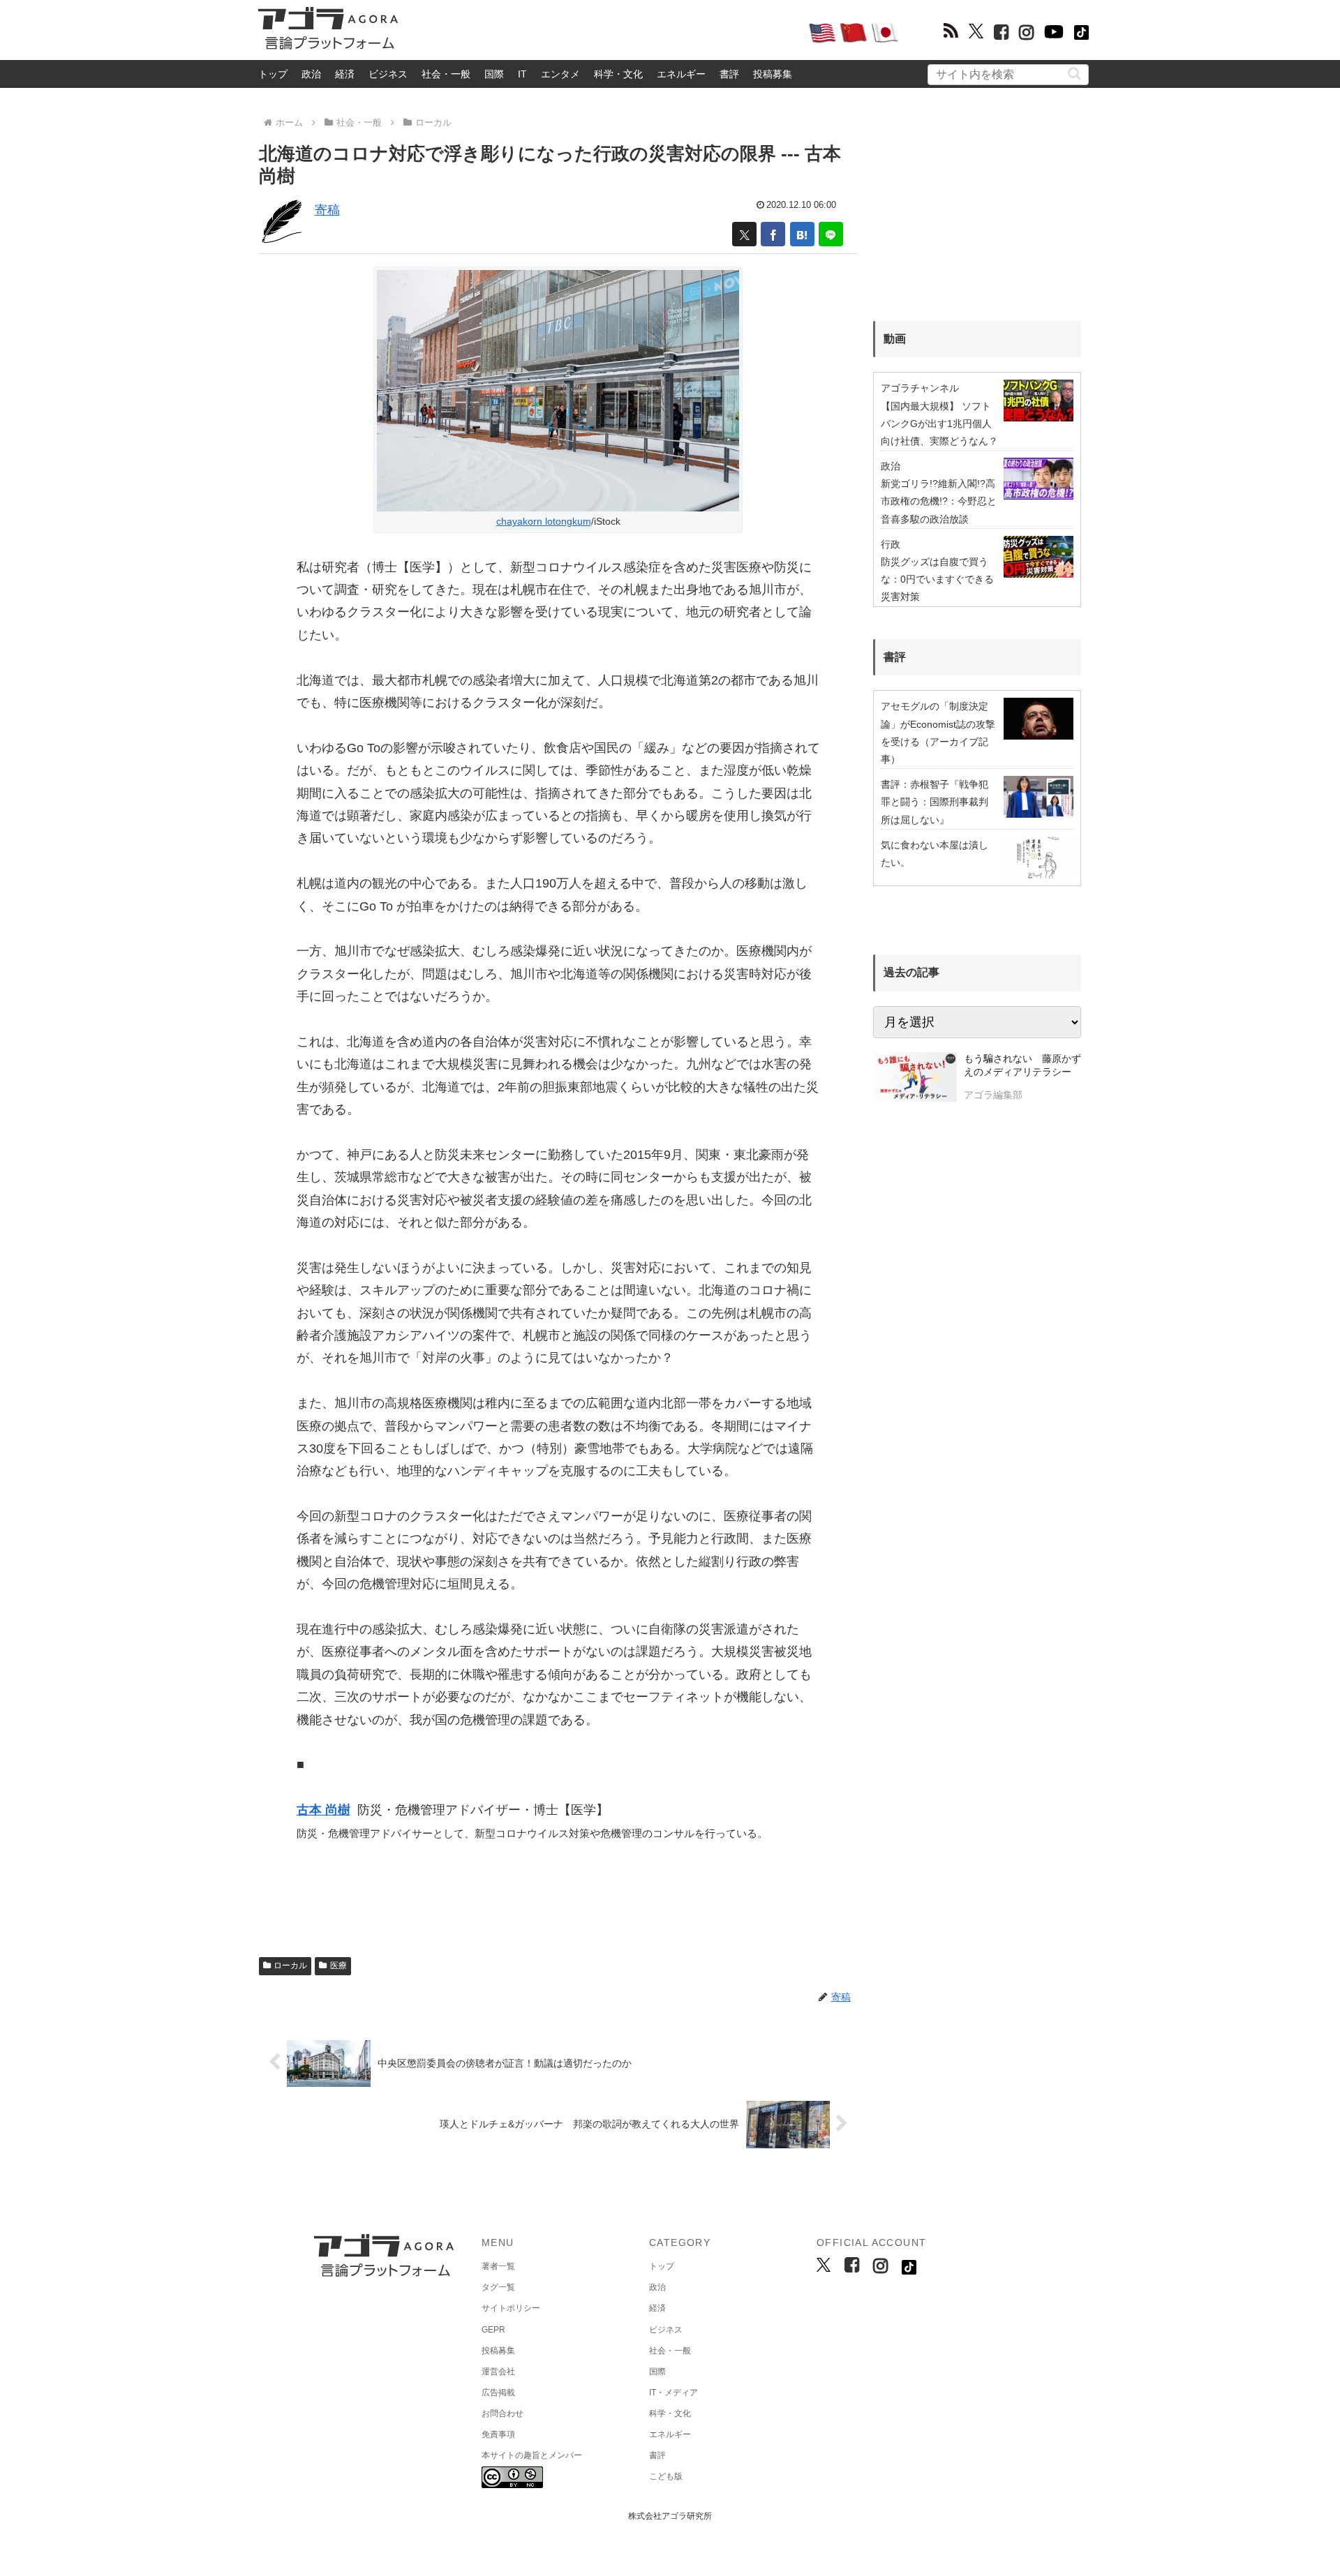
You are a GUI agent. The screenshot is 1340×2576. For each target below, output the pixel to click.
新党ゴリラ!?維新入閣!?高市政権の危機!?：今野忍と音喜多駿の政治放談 (939, 501)
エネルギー (681, 74)
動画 (895, 339)
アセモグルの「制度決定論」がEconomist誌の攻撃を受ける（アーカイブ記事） (938, 733)
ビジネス (388, 74)
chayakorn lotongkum (544, 521)
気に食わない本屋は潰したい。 (935, 854)
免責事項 (498, 2434)
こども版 (666, 2476)
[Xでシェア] (744, 234)
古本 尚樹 (323, 1810)
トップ (273, 74)
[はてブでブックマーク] (802, 234)
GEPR (493, 2330)
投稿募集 (773, 74)
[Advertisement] (603, 32)
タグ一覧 (498, 2287)
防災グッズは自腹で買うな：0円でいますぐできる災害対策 (937, 579)
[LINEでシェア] (831, 234)
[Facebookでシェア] (773, 234)
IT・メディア (673, 2392)
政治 (311, 74)
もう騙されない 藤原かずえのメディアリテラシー (1022, 1065)
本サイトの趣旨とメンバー (532, 2455)
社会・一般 (446, 74)
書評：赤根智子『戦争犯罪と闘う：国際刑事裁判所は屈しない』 (935, 802)
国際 (494, 74)
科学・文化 (618, 74)
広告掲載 (498, 2392)
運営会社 (498, 2372)
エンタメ (560, 74)
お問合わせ (502, 2413)
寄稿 (327, 210)
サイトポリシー (511, 2308)
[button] (1074, 74)
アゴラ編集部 (993, 1095)
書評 (729, 74)
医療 (338, 1965)
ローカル (290, 1965)
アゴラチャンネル (920, 388)
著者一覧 (498, 2266)
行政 (891, 544)
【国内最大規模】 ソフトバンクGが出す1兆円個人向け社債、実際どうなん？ (939, 424)
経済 (345, 74)
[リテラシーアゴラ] (915, 1079)
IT (522, 74)
